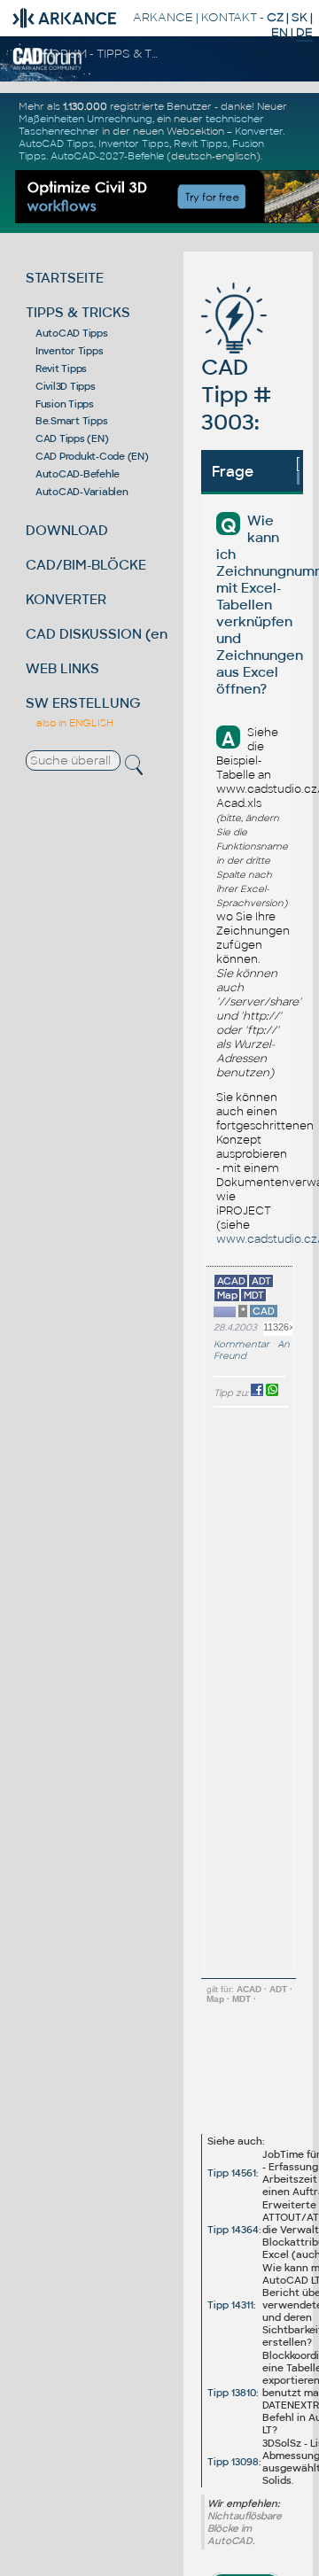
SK (300, 17)
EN (280, 32)
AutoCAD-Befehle (78, 474)
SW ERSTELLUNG (83, 703)
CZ (275, 17)
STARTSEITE (65, 278)
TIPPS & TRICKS (78, 312)
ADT (278, 1989)
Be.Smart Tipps (72, 421)
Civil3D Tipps (66, 386)
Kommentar (241, 1344)
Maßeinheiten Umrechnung (86, 119)
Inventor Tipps (134, 144)
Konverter (259, 131)
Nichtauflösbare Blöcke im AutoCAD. (245, 2528)
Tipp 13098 (233, 2462)
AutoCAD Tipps (56, 144)
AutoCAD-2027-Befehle (107, 156)
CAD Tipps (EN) (72, 438)
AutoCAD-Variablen (82, 492)
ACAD (249, 1989)
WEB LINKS (62, 668)
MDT (241, 1999)
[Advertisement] (239, 2073)
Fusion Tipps (65, 404)
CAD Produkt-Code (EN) (92, 456)
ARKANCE (163, 17)
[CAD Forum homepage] (47, 67)
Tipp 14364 (233, 2230)
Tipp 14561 (232, 2173)
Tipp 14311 (230, 2305)
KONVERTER (66, 599)
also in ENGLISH (75, 723)
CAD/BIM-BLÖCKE (86, 565)
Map (215, 1999)
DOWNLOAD (67, 530)
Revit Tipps (201, 144)
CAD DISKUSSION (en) (99, 634)
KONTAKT (229, 17)
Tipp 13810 (232, 2393)
